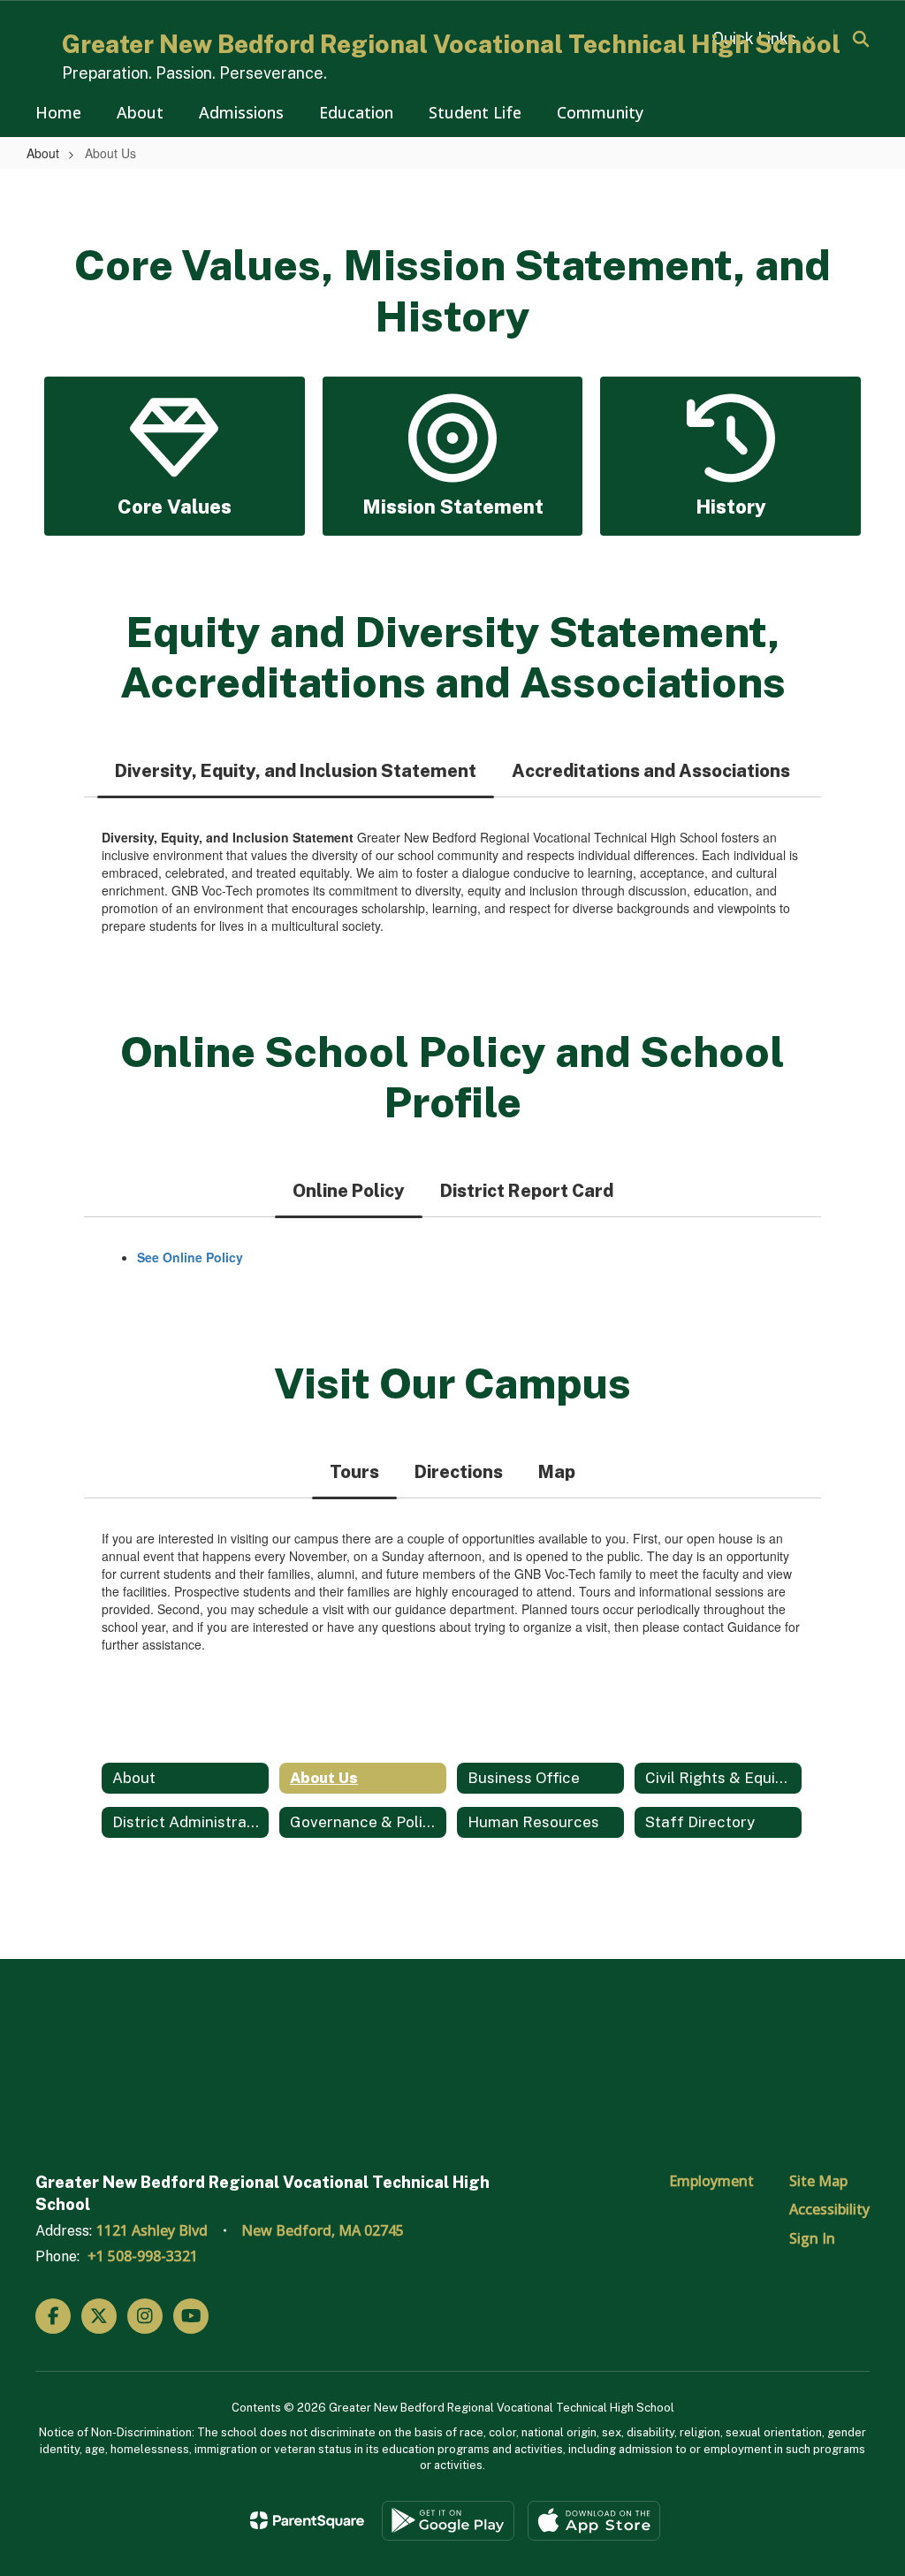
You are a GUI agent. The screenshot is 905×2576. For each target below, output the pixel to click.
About (43, 153)
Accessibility (829, 2209)
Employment (711, 2181)
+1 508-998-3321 (143, 2256)
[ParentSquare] (307, 2520)
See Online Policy (190, 1257)
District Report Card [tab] (527, 1191)
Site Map (818, 2181)
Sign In (812, 2238)
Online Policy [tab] (349, 1191)
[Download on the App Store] (594, 2521)
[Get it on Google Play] (448, 2521)
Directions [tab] (459, 1472)
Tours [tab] (354, 1472)
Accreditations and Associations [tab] (651, 771)
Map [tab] (557, 1472)
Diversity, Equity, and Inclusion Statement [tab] (296, 771)
